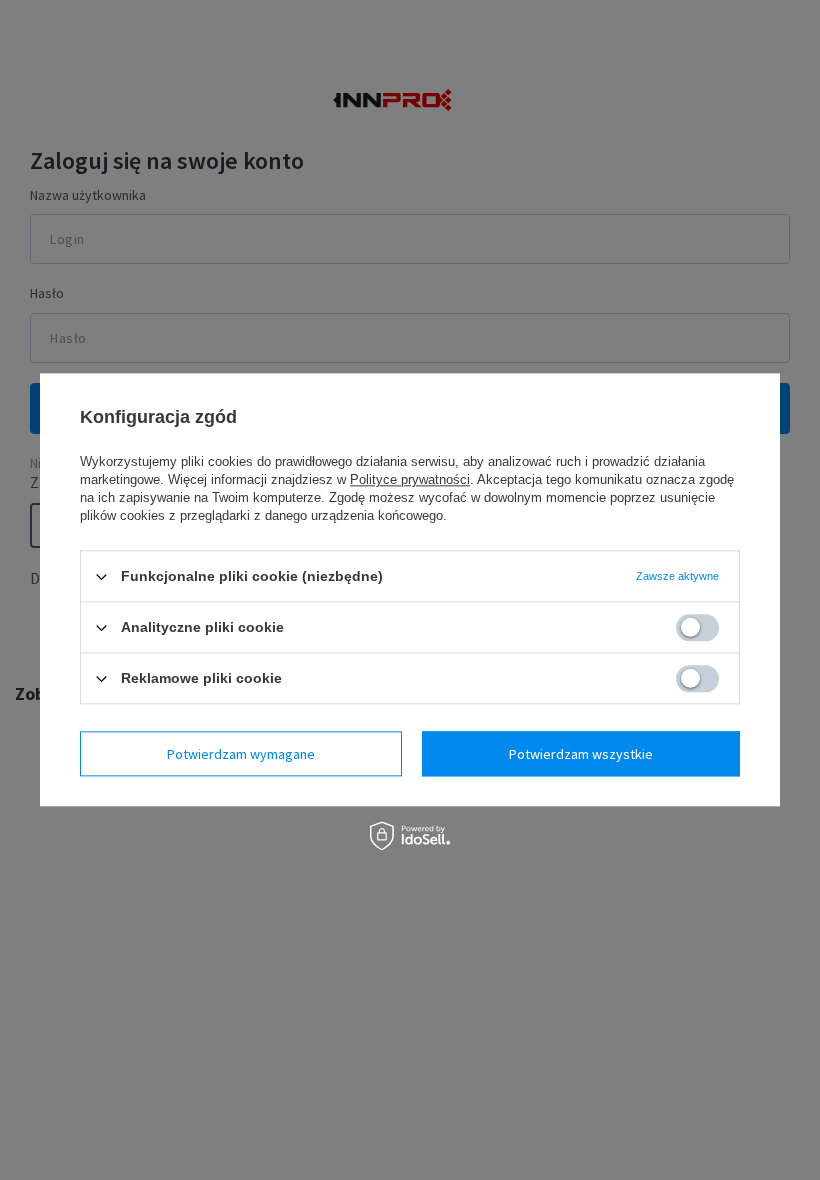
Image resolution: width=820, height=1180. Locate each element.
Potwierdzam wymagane (241, 754)
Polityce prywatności (410, 479)
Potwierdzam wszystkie (581, 754)
